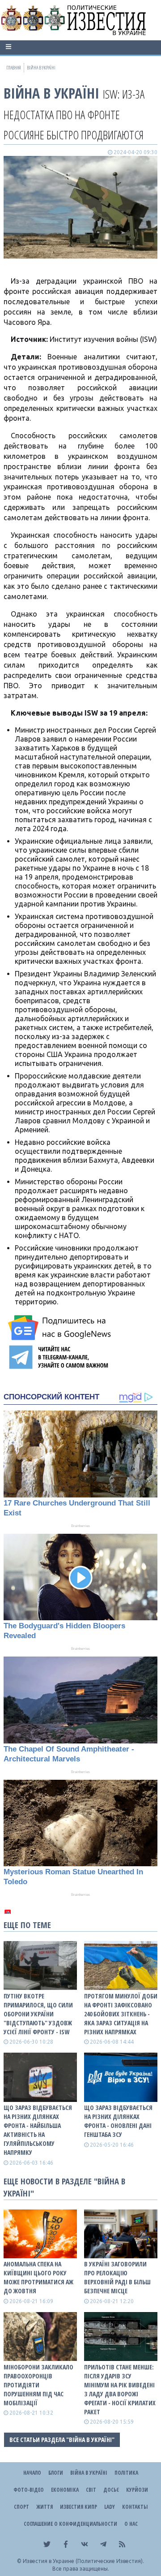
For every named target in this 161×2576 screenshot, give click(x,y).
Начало (32, 2473)
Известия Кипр (78, 2507)
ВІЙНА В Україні (51, 93)
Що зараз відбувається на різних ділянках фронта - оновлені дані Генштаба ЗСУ (118, 2121)
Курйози (137, 2490)
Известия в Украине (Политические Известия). (83, 2561)
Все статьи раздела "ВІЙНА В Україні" (62, 2440)
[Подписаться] (61, 1328)
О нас (131, 2524)
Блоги (56, 2473)
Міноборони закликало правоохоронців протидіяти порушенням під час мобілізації (38, 2385)
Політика (126, 2473)
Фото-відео (29, 2490)
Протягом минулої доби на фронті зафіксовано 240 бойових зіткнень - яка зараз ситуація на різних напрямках (121, 2014)
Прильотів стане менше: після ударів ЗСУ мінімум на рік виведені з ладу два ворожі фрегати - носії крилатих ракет (120, 2389)
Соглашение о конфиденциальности (70, 2524)
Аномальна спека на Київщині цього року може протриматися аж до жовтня (38, 2277)
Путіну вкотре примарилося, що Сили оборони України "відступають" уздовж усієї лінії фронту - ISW (38, 2014)
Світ (91, 2490)
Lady (110, 2507)
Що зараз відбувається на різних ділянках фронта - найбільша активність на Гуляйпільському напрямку (38, 2130)
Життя (44, 2507)
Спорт (21, 2507)
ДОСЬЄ (111, 2490)
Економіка (65, 2490)
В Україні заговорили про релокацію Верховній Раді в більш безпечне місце (117, 2277)
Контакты (135, 2507)
